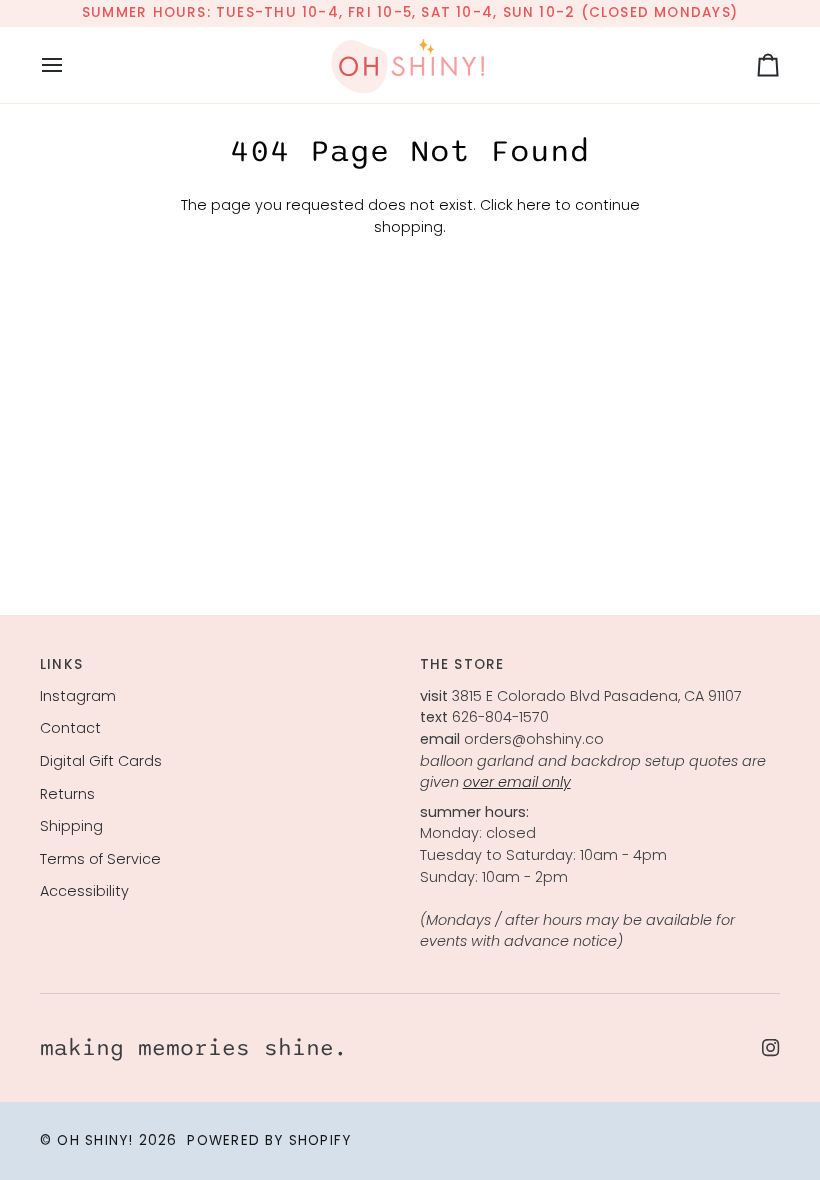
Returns (67, 794)
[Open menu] (70, 65)
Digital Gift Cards (101, 761)
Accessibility (84, 891)
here (534, 205)
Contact (70, 728)
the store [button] (462, 664)
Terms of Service (100, 859)
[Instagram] (771, 1048)
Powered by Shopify (269, 1140)
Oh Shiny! (95, 1140)
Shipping (71, 826)
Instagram (78, 696)
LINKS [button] (61, 664)
